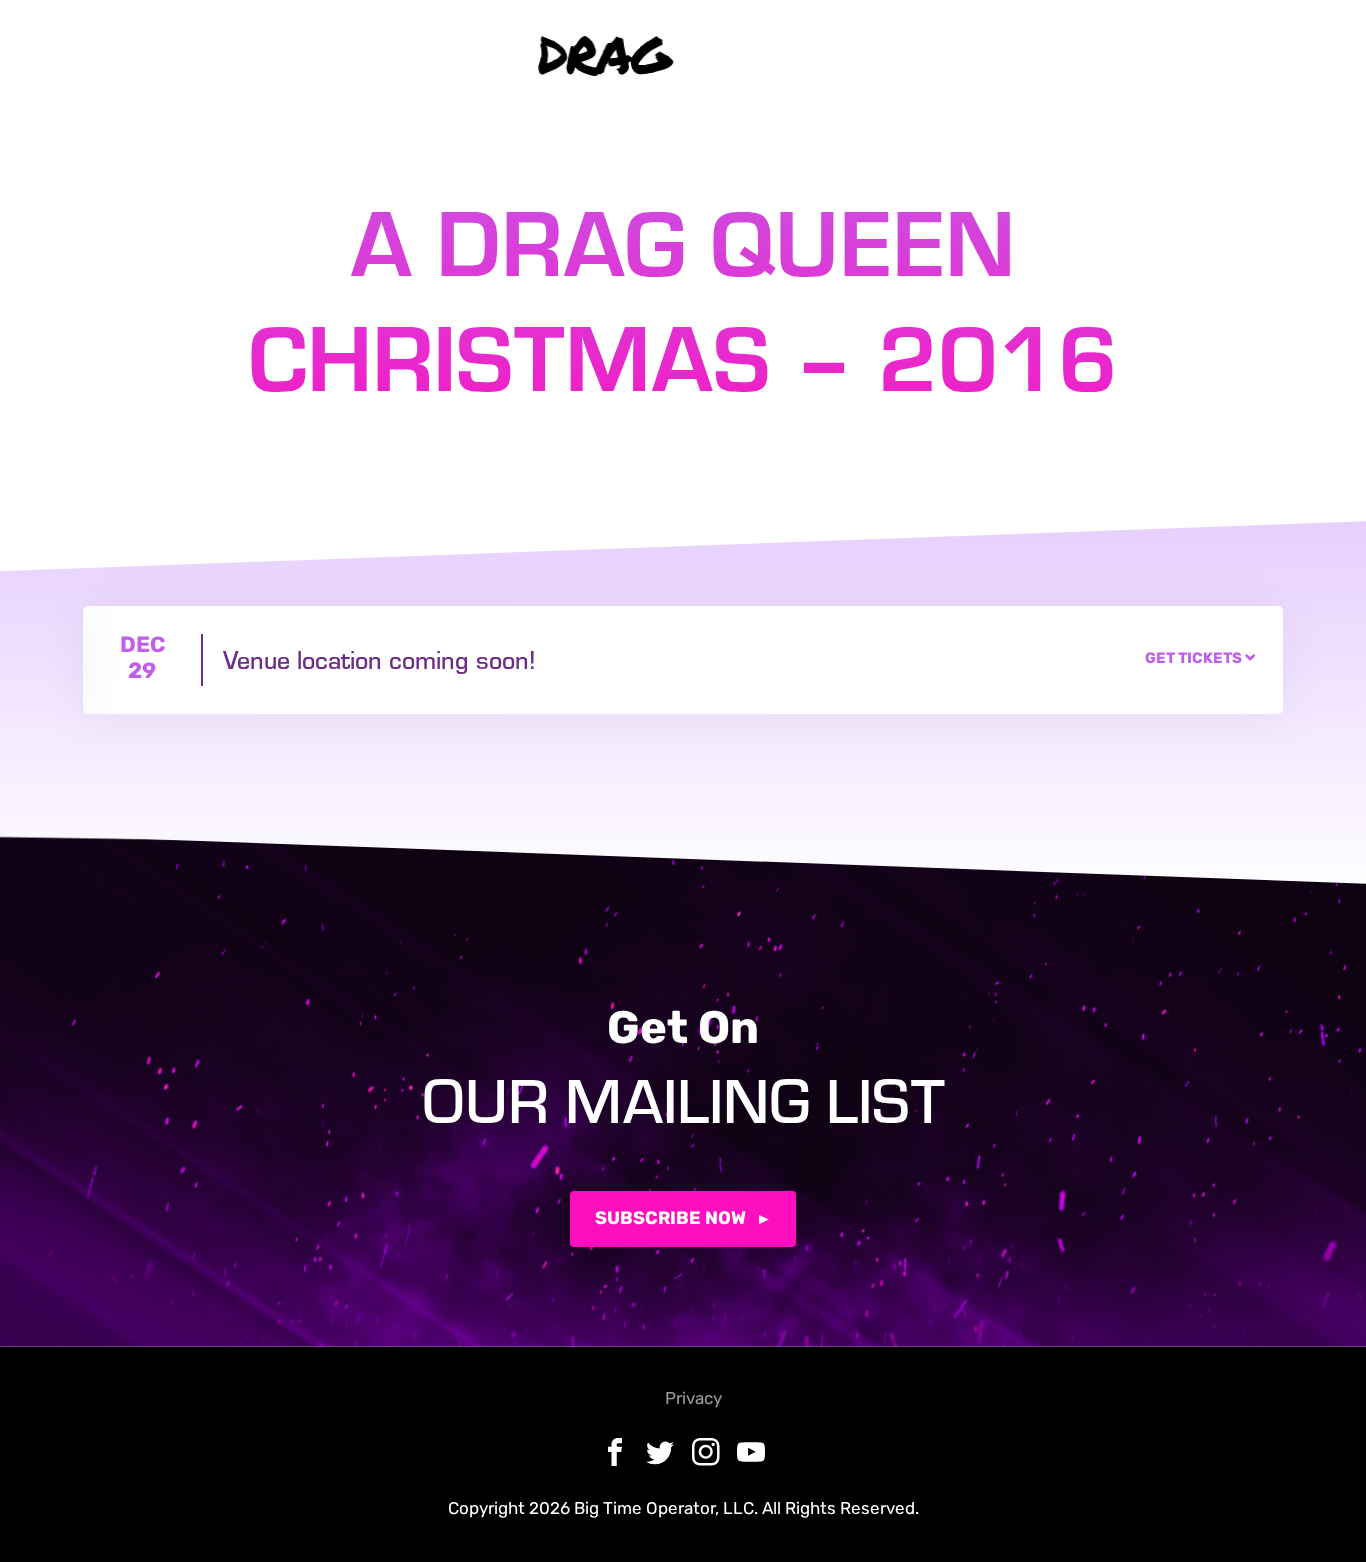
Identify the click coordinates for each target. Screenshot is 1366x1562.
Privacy (693, 1399)
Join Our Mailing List (1112, 56)
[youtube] (961, 56)
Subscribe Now (670, 1220)
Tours (337, 56)
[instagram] (917, 56)
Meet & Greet (219, 56)
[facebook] (827, 56)
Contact (446, 56)
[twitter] (872, 56)
